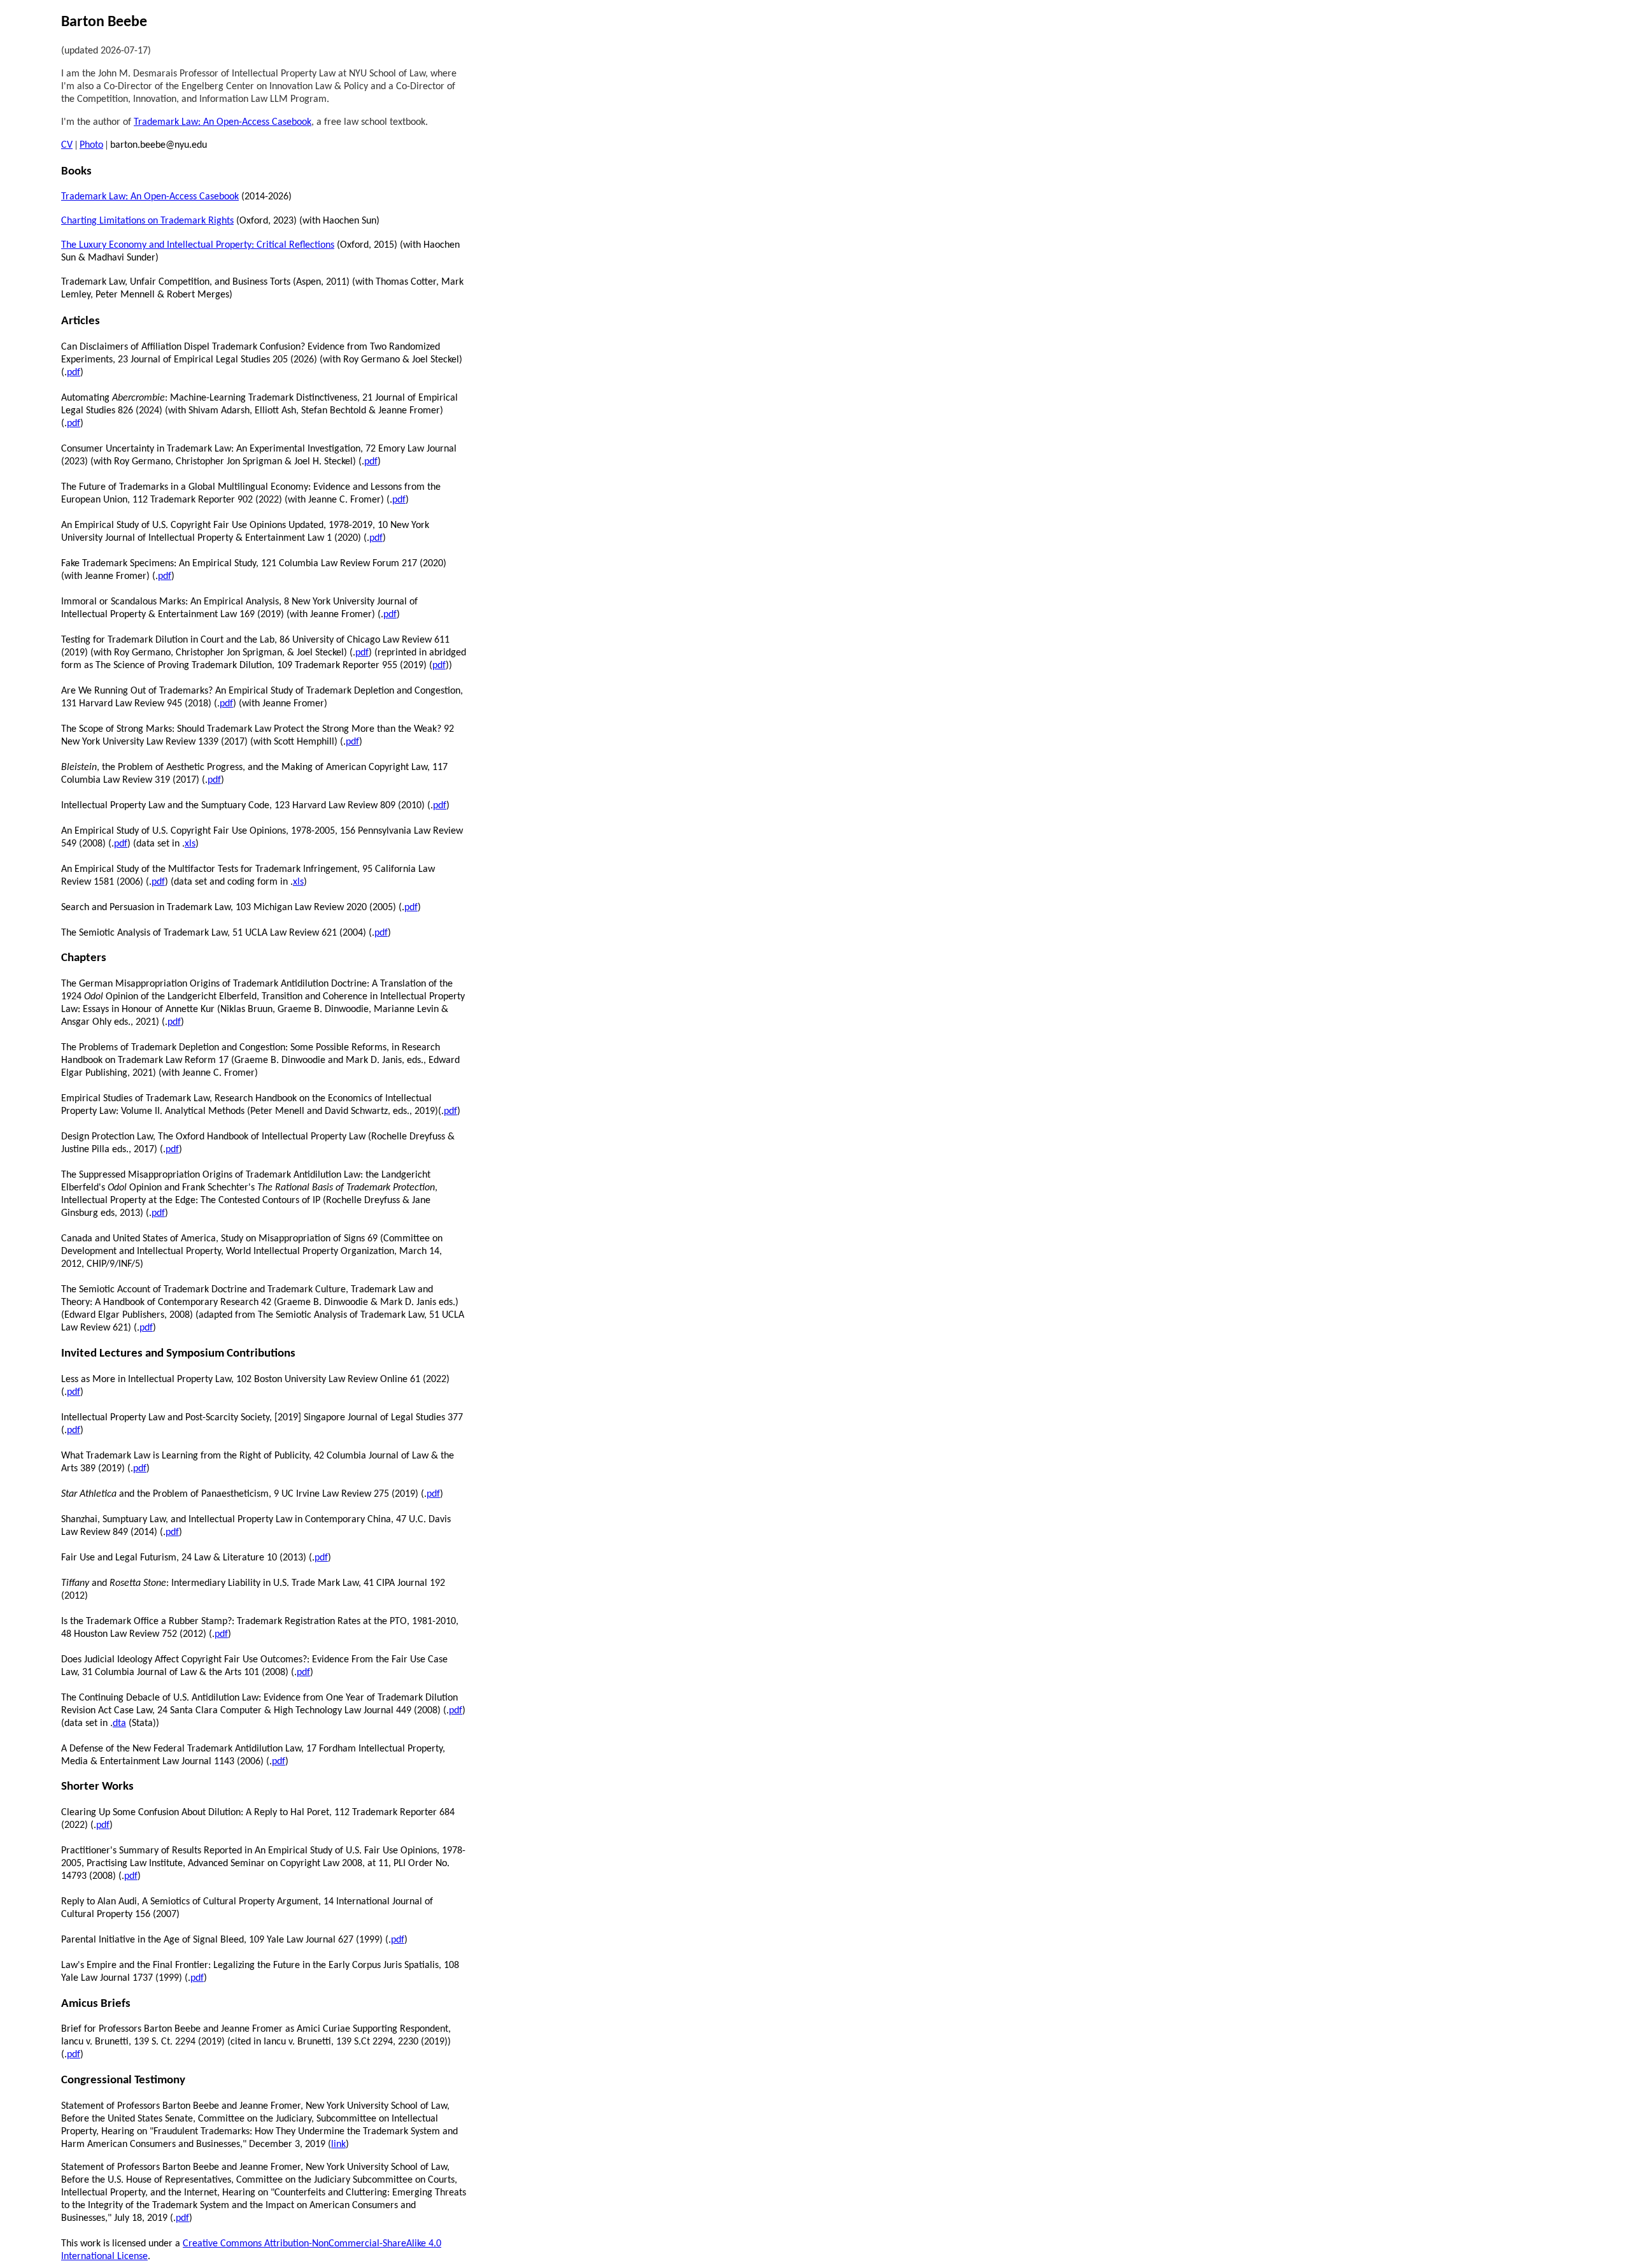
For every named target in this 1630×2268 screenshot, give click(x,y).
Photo (91, 145)
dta (119, 1723)
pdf (74, 373)
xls (190, 844)
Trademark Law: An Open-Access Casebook (223, 122)
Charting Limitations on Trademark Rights (147, 221)
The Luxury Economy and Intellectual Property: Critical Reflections (198, 245)
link (338, 2144)
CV (67, 145)
